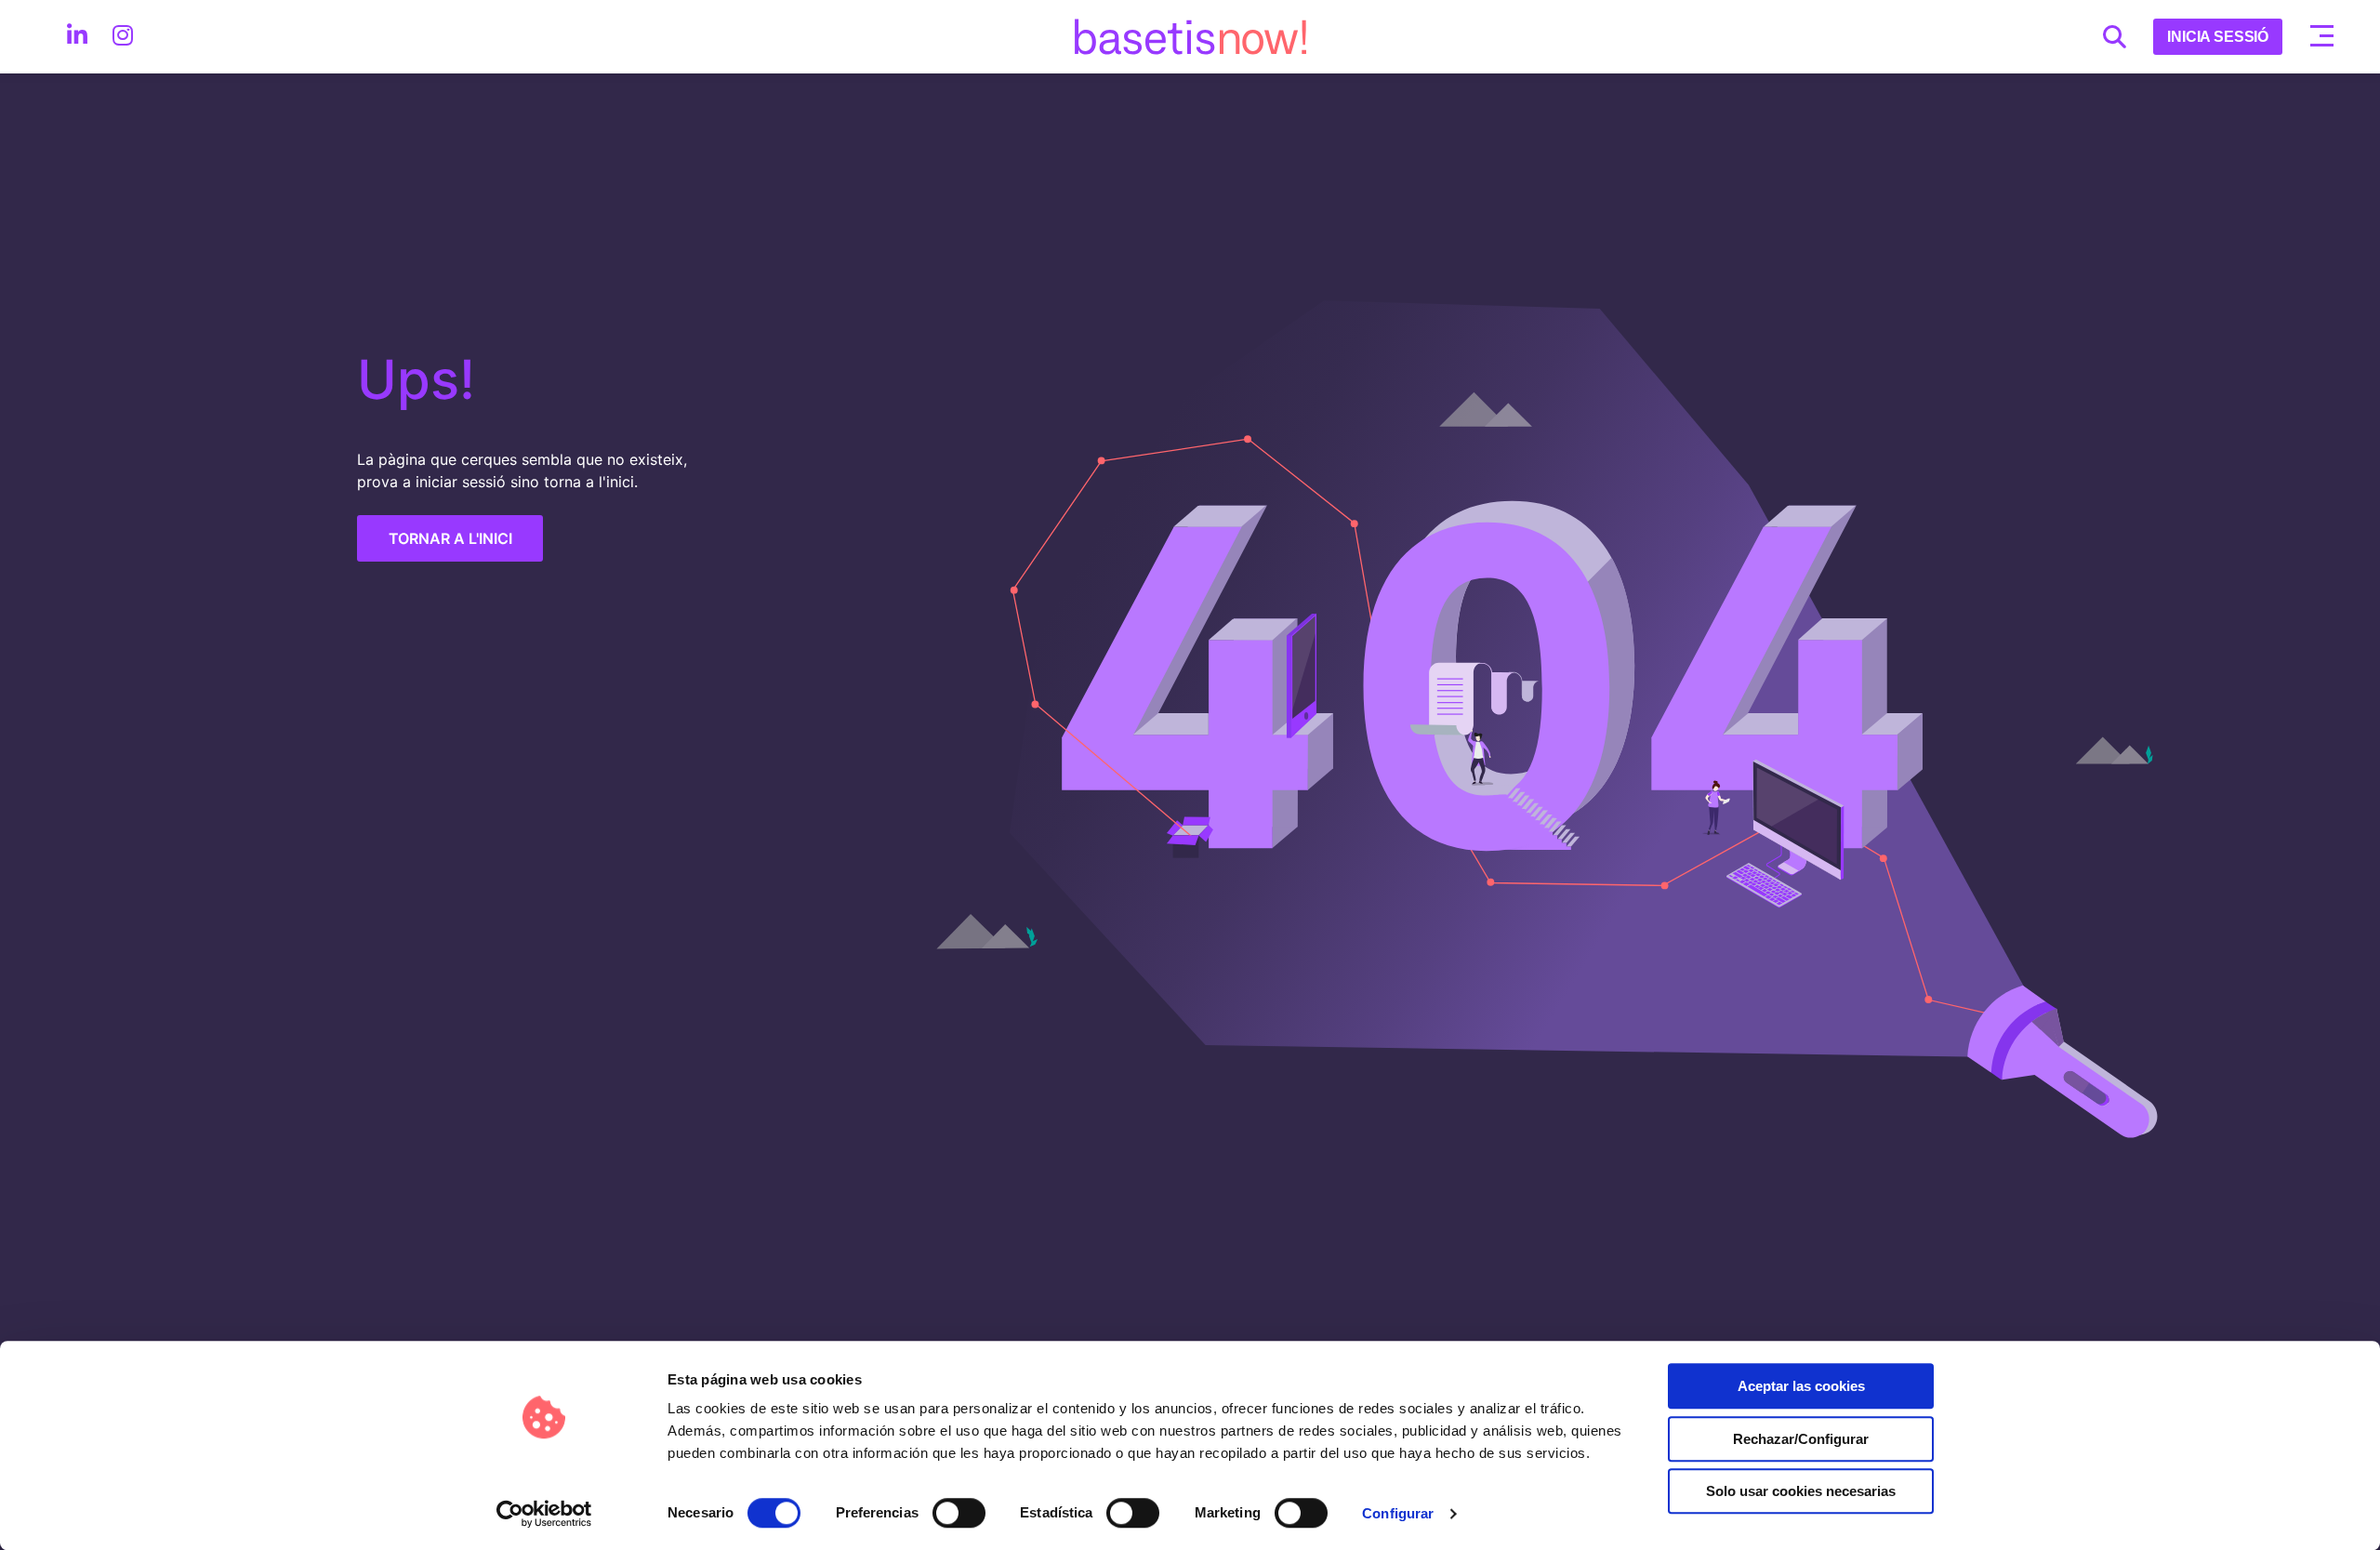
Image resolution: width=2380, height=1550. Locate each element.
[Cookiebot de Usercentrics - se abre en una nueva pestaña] (544, 1514)
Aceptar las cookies (1801, 1386)
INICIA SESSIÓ (2218, 37)
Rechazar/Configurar (1801, 1439)
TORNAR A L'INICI (450, 538)
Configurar (1398, 1513)
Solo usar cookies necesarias (1801, 1491)
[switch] (959, 1513)
